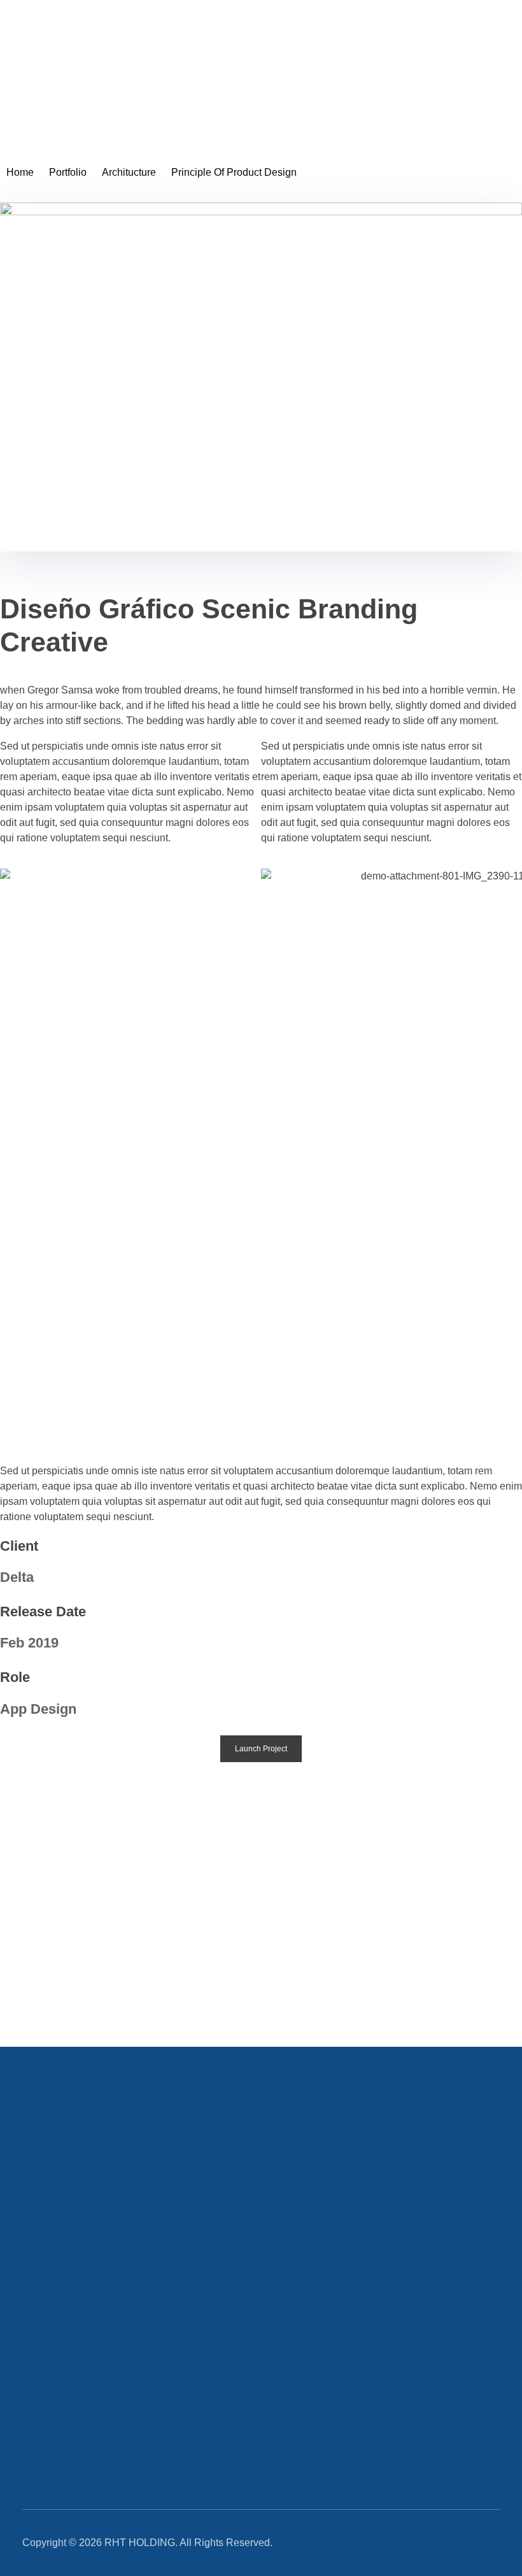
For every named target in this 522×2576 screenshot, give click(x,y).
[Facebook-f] (493, 2543)
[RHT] (48, 79)
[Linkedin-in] (456, 2543)
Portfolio (68, 172)
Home (20, 172)
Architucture (129, 172)
